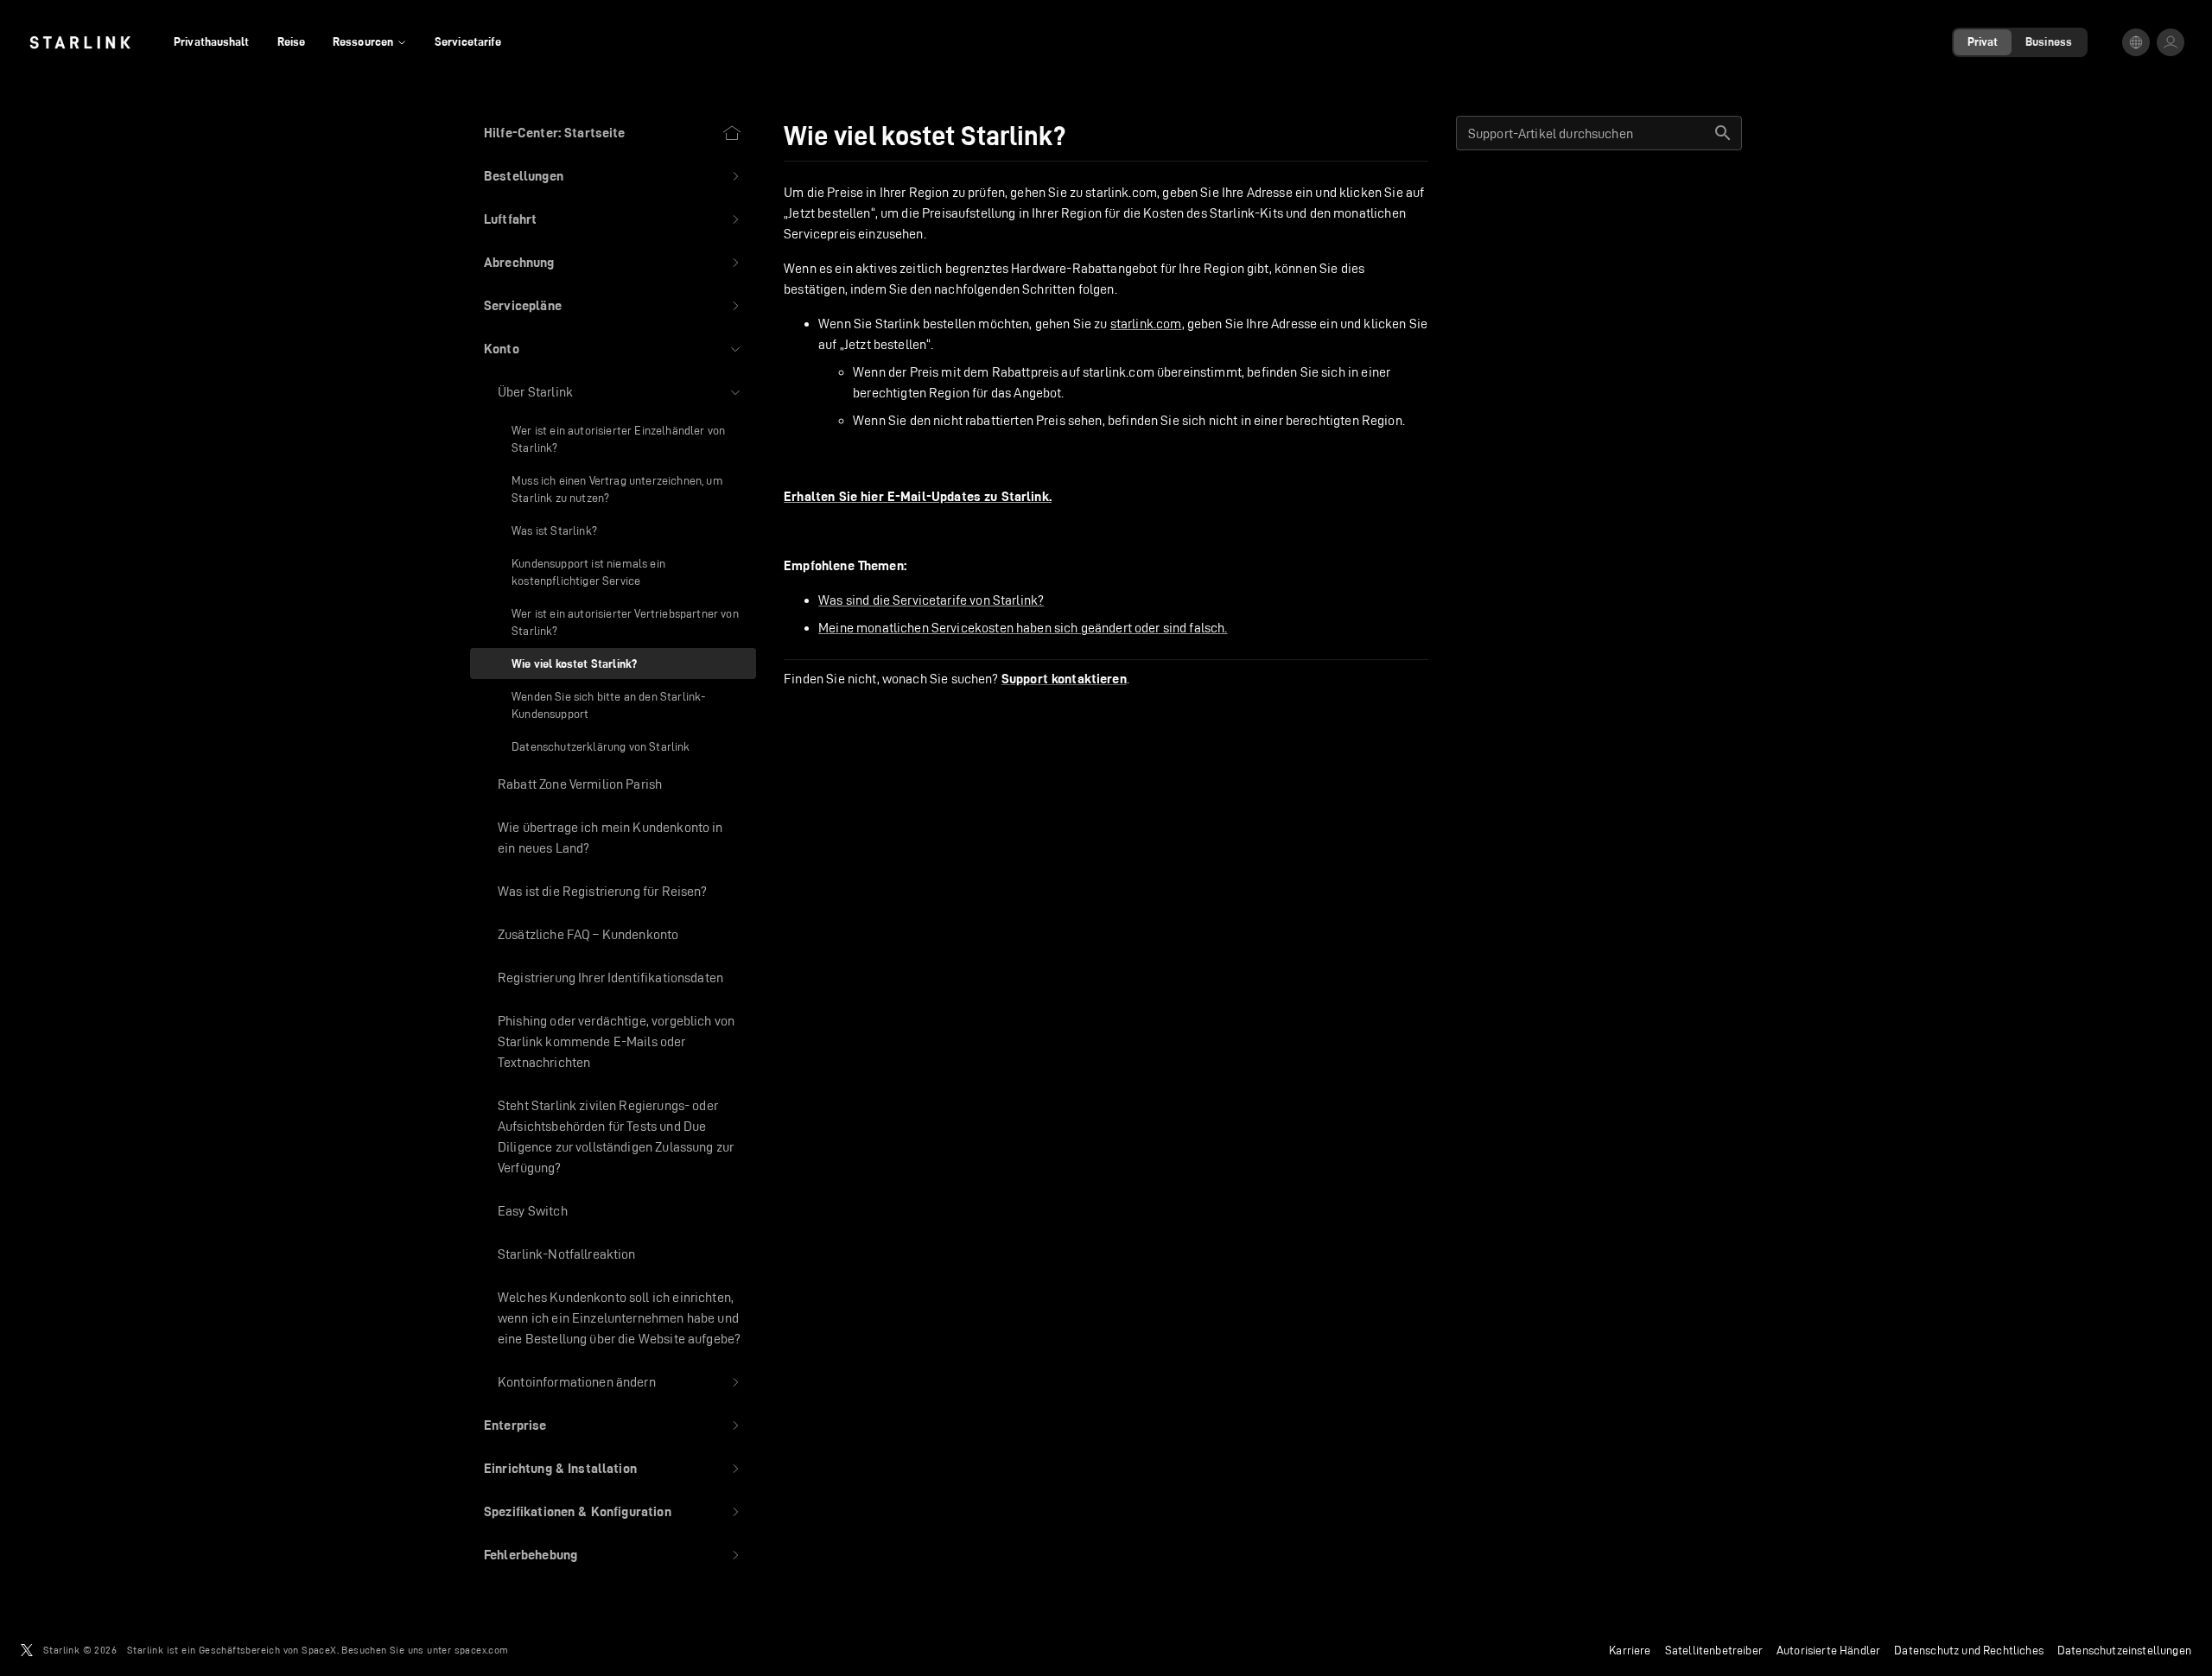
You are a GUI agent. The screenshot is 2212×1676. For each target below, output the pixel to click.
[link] (80, 42)
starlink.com (1146, 324)
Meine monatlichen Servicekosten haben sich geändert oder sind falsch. (1023, 628)
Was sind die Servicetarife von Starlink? (931, 600)
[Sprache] (2136, 42)
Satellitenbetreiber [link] (1714, 1650)
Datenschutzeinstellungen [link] (2124, 1650)
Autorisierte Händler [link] (1828, 1650)
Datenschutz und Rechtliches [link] (1969, 1650)
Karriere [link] (1630, 1650)
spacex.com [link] (482, 1650)
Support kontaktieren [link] (1064, 679)
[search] (1723, 133)
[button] (613, 176)
